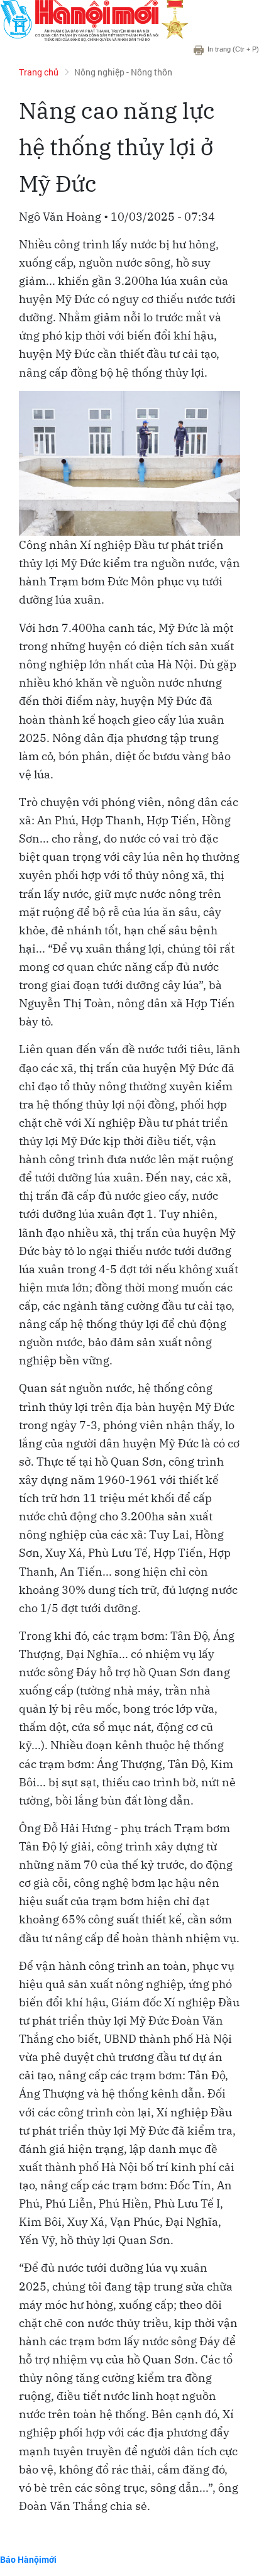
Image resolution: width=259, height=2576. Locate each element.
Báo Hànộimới (28, 2559)
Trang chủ (39, 72)
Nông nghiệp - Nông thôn (123, 72)
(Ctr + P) (233, 49)
